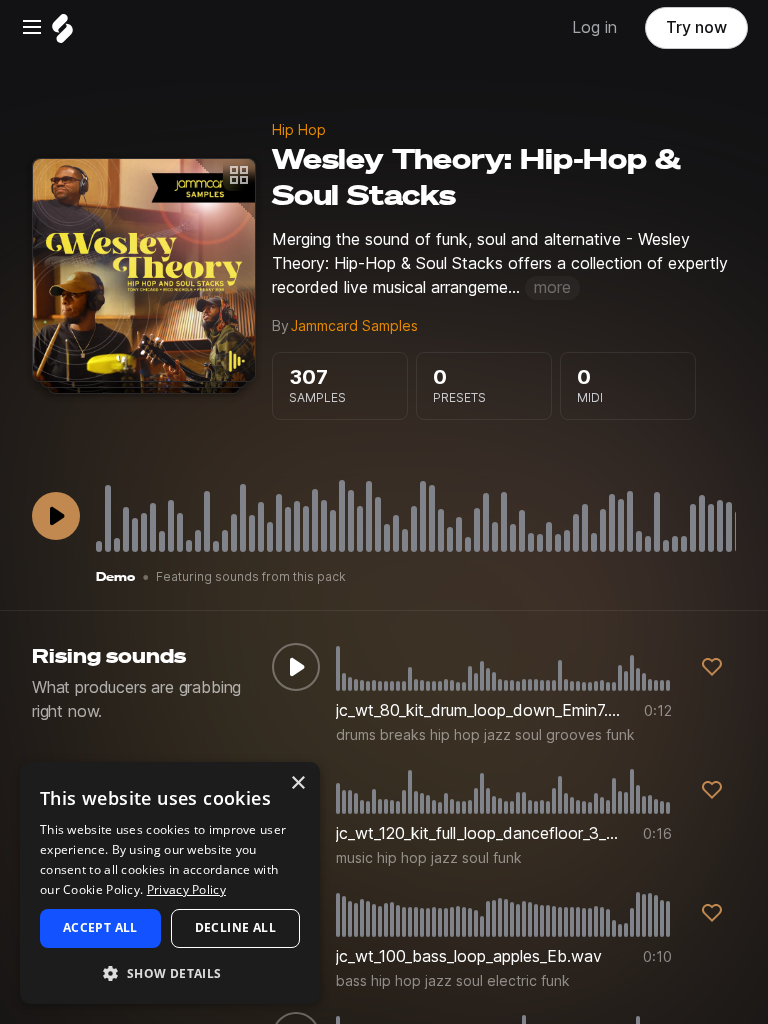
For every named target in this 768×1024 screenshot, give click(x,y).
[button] (170, 972)
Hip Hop (299, 130)
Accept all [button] (100, 927)
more (552, 287)
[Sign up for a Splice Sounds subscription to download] (712, 667)
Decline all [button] (235, 927)
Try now (696, 27)
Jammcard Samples (354, 326)
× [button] (297, 783)
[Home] (62, 33)
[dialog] (170, 883)
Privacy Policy (186, 889)
